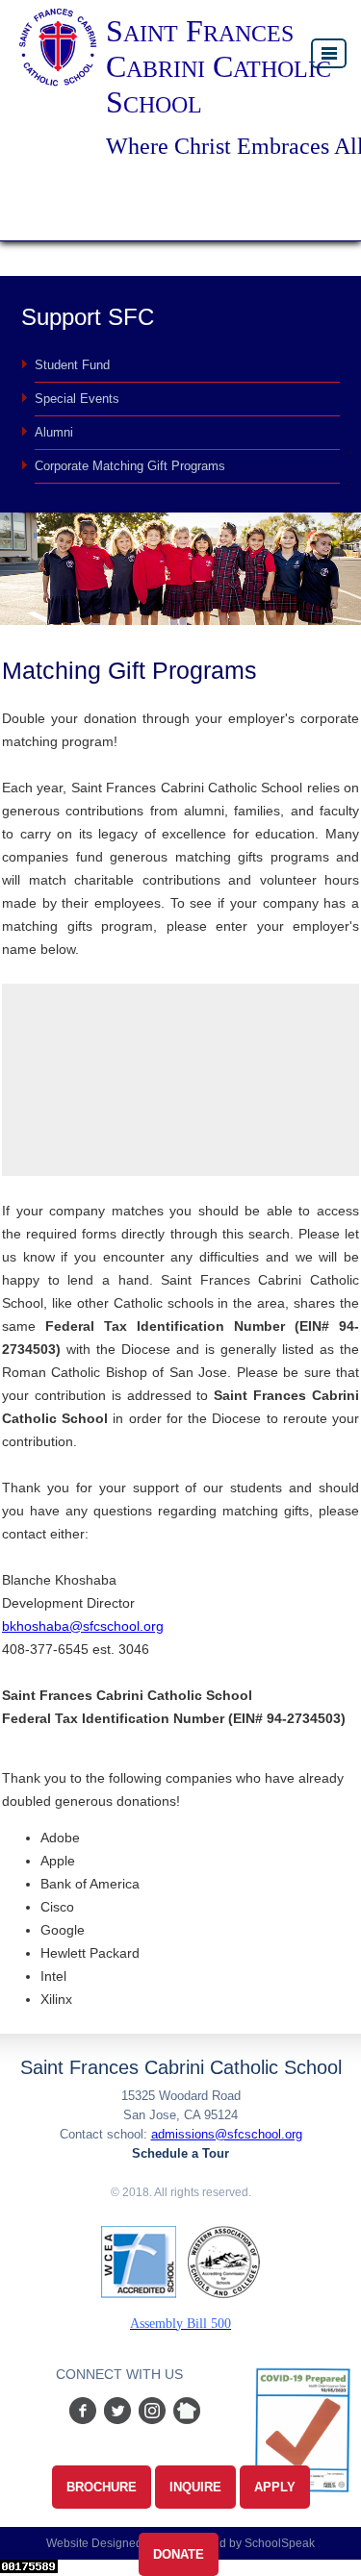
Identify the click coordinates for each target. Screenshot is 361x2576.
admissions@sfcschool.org (227, 2134)
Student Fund (72, 365)
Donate (179, 2554)
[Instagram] (156, 2419)
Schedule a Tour (180, 2153)
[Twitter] (117, 2419)
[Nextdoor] (187, 2419)
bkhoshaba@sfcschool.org (83, 1626)
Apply (275, 2487)
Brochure (102, 2487)
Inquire (195, 2487)
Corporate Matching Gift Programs (130, 466)
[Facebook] (81, 2419)
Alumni (54, 432)
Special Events (77, 399)
